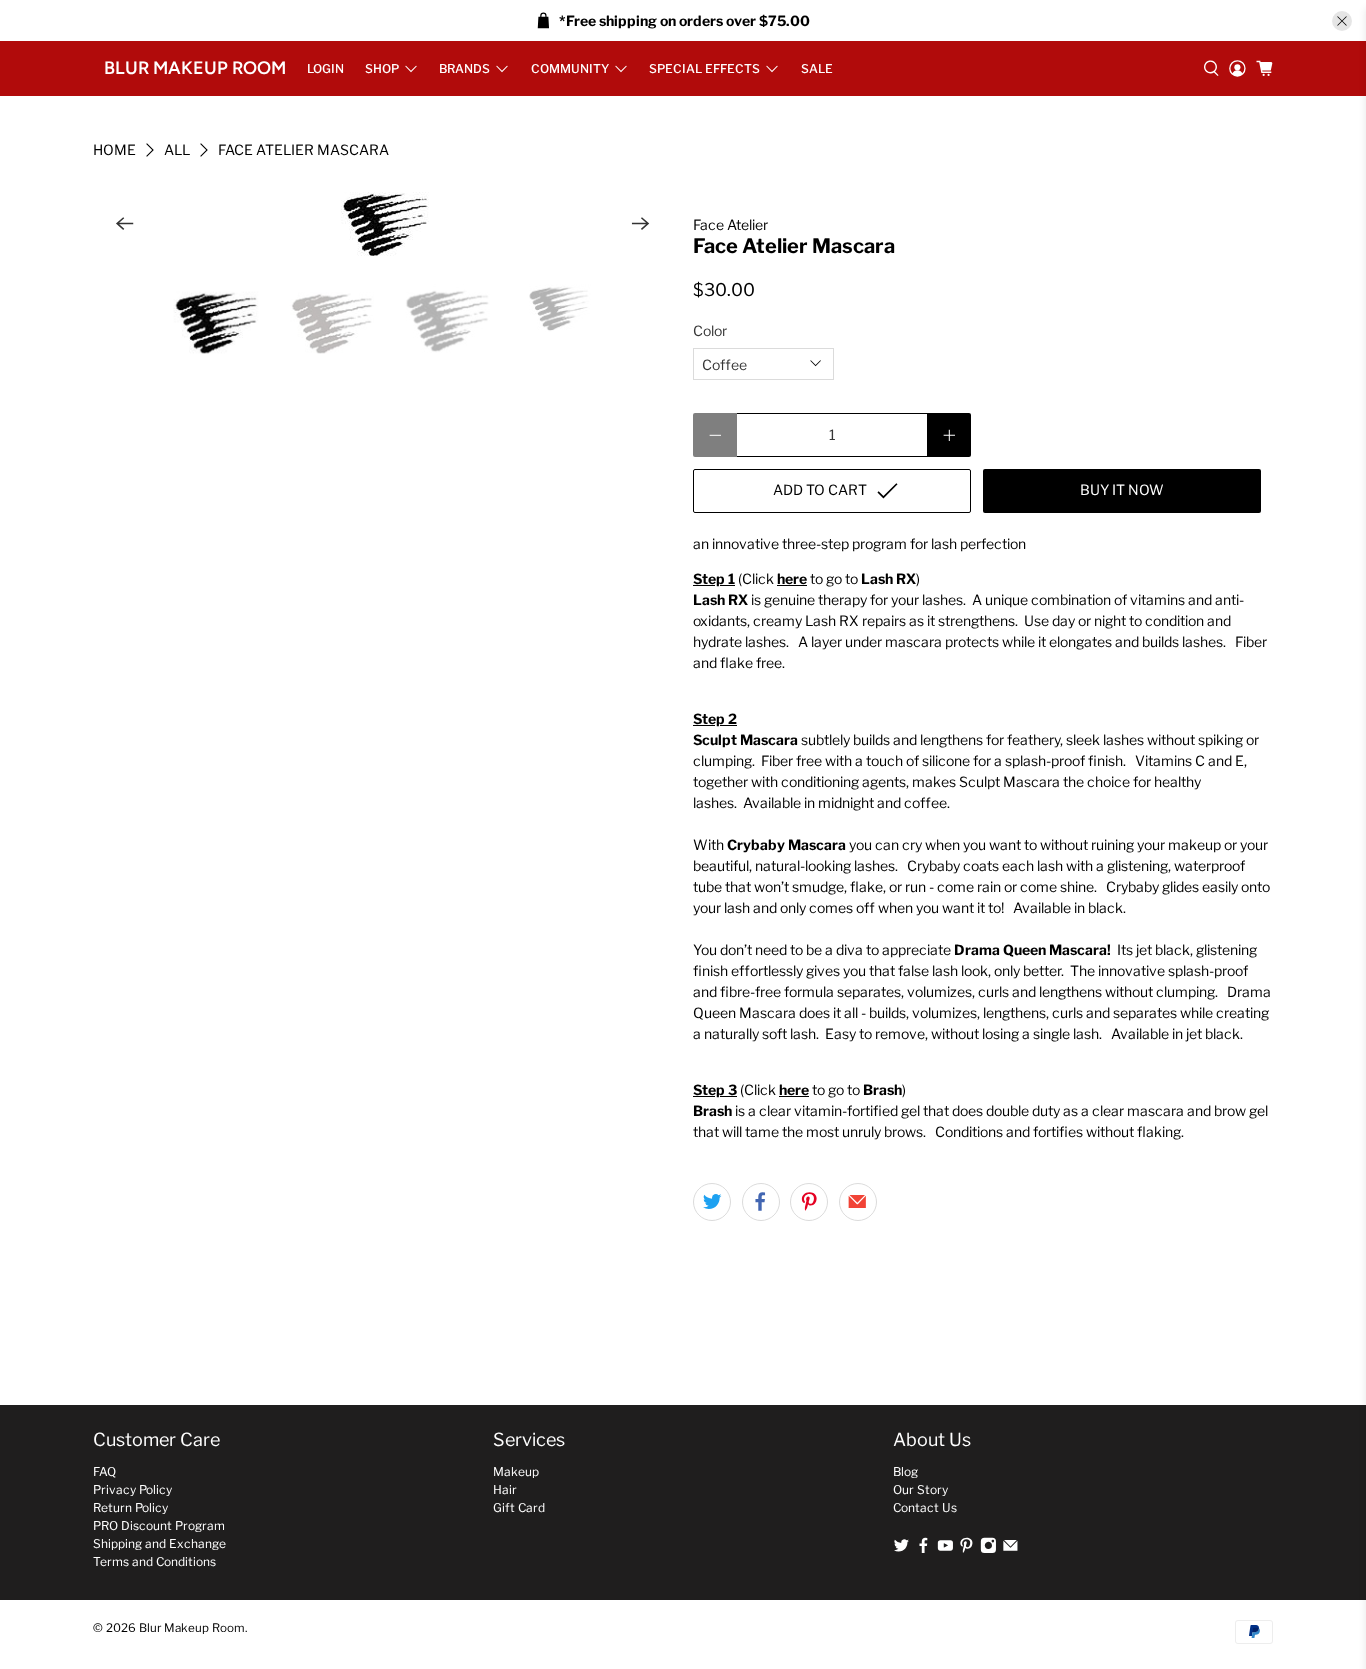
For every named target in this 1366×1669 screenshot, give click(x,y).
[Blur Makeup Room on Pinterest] (966, 1549)
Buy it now (1122, 489)
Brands (464, 68)
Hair (505, 1489)
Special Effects (704, 68)
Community (570, 68)
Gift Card (519, 1507)
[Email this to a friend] (858, 1202)
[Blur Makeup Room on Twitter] (901, 1549)
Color (710, 330)
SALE (817, 68)
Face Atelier (730, 224)
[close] (1342, 21)
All (177, 150)
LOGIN (325, 68)
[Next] (641, 224)
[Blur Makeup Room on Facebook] (923, 1549)
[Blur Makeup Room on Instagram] (988, 1549)
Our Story (920, 1489)
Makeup (516, 1471)
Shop (382, 68)
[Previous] (125, 224)
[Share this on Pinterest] (809, 1202)
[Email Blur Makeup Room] (1010, 1549)
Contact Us (925, 1507)
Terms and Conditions (154, 1561)
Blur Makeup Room (195, 68)
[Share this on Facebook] (761, 1202)
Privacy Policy (132, 1489)
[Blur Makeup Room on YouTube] (945, 1549)
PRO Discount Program (159, 1525)
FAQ (104, 1471)
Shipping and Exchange (159, 1543)
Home (114, 150)
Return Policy (130, 1507)
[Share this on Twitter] (712, 1202)
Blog (905, 1471)
